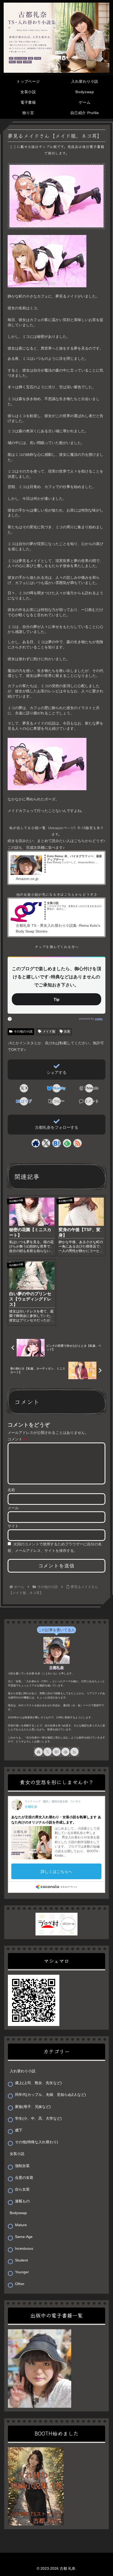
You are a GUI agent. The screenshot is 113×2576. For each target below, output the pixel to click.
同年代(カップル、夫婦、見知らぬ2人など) (50, 2095)
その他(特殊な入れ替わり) (37, 2142)
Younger (22, 2272)
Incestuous (24, 2248)
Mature (21, 2225)
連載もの (22, 2201)
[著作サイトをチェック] (36, 1143)
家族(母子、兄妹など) (33, 2107)
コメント (17, 1439)
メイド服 (49, 1031)
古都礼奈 (56, 1668)
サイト (13, 1526)
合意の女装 (24, 2177)
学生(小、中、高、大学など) (38, 2118)
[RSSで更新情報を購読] (78, 1143)
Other (20, 2284)
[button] (57, 1101)
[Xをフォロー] (46, 1143)
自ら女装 (22, 2189)
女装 (67, 1031)
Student (21, 2260)
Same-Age (24, 2237)
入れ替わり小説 (23, 2071)
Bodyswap (18, 2213)
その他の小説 (23, 1031)
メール (13, 1508)
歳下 (19, 2130)
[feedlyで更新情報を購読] (67, 1143)
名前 (11, 1490)
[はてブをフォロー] (56, 1143)
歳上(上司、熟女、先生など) (38, 2083)
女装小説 (17, 2154)
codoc (99, 1019)
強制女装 (22, 2166)
